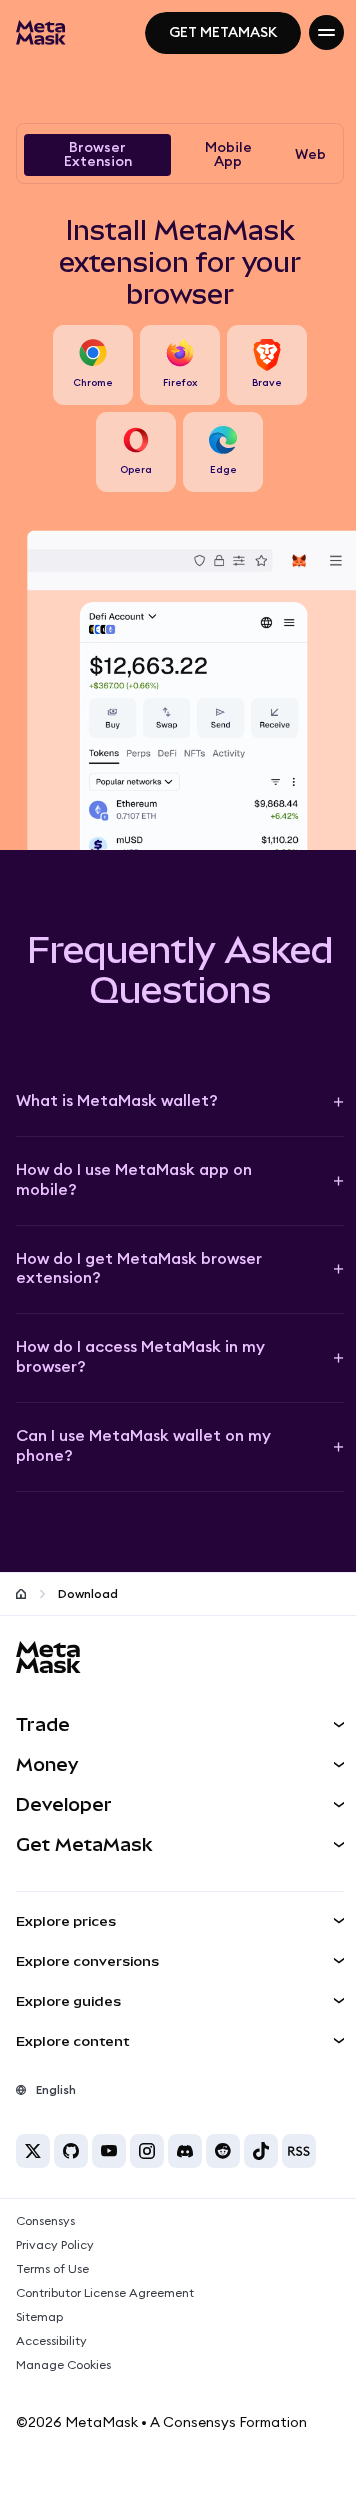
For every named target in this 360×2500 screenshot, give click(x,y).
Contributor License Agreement (105, 2293)
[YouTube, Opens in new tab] (109, 2151)
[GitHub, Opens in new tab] (71, 2151)
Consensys (45, 2221)
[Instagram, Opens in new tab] (147, 2151)
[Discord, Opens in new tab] (185, 2151)
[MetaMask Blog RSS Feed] (299, 2151)
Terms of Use (52, 2269)
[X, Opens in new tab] (33, 2151)
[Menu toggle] (326, 32)
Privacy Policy (55, 2245)
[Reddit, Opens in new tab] (223, 2151)
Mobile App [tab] (228, 155)
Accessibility (51, 2341)
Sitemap (39, 2317)
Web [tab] (310, 155)
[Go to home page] (21, 1594)
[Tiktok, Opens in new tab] (261, 2151)
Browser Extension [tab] (98, 155)
